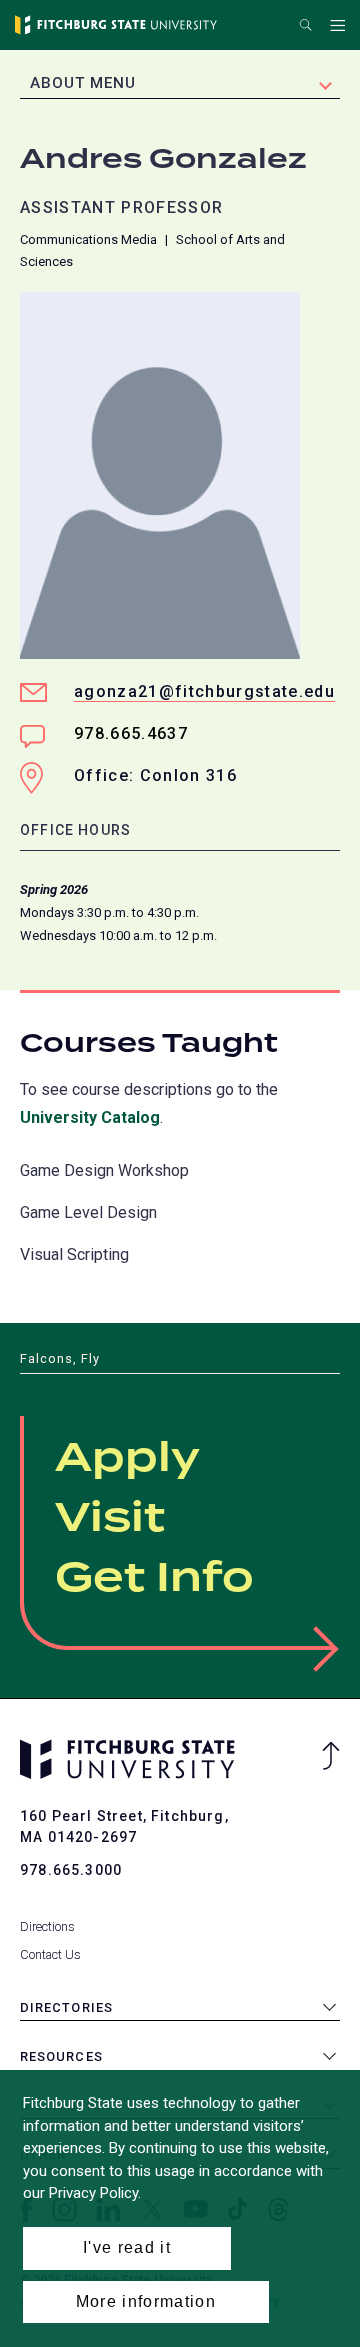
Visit (110, 1519)
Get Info (154, 1579)
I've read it (127, 2247)
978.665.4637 (131, 733)
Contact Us (50, 1954)
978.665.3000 (71, 1870)
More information (146, 2301)
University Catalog (90, 1117)
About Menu (83, 83)
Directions (47, 1926)
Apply (127, 1459)
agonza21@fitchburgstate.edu (204, 691)
